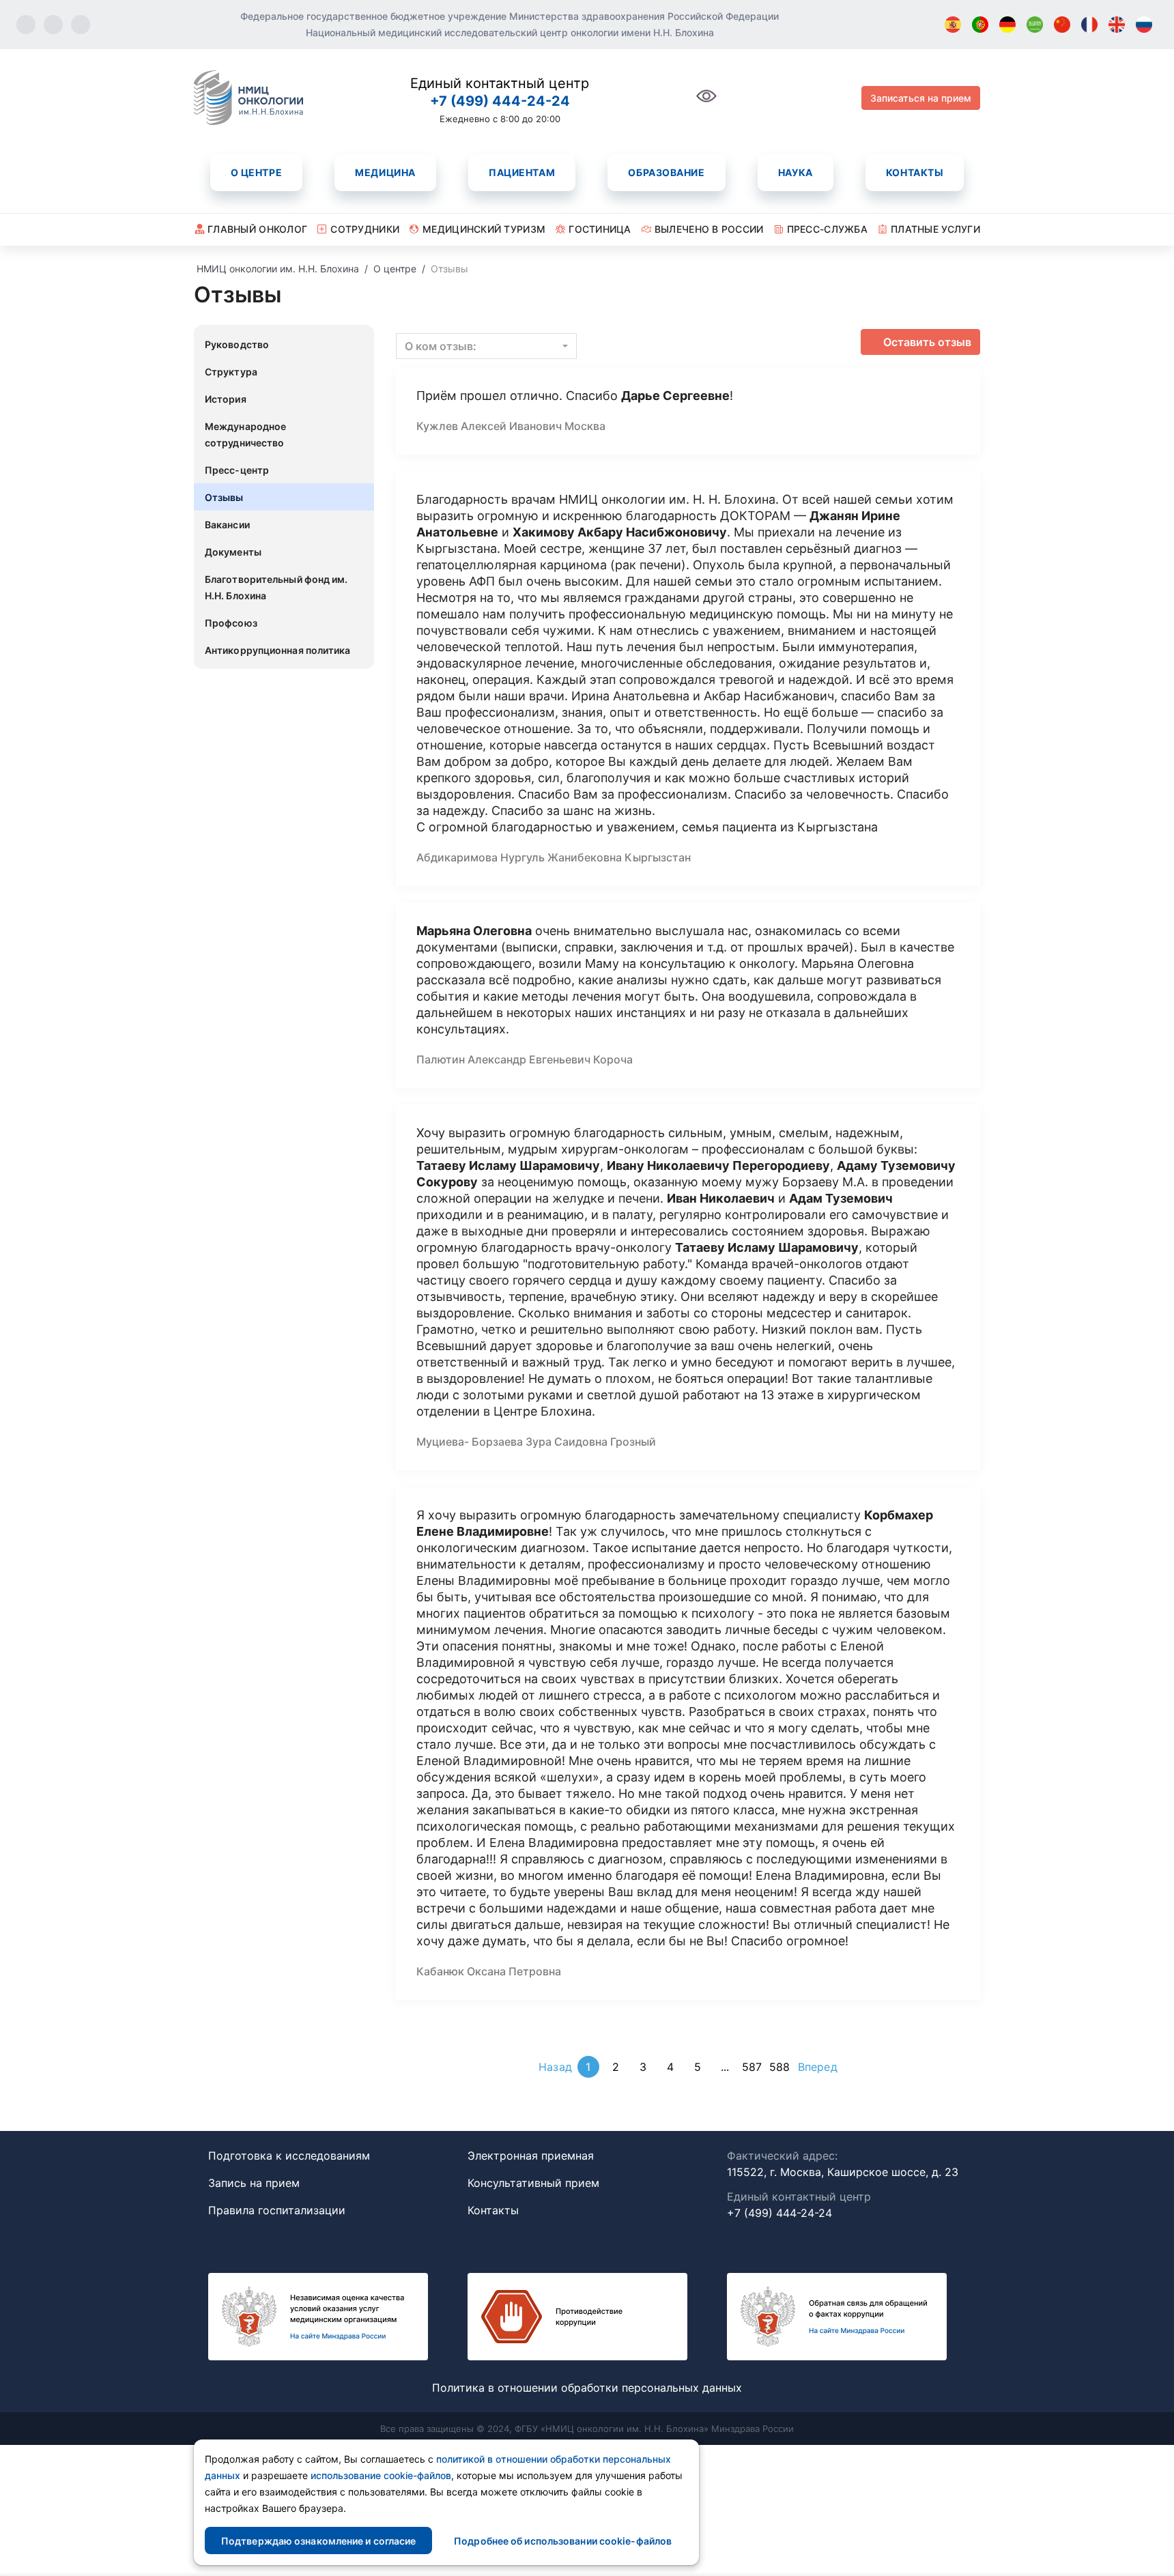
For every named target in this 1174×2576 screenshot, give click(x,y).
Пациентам (522, 172)
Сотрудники (365, 229)
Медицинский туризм (484, 229)
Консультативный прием (533, 2183)
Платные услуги (935, 229)
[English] (1117, 25)
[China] (1062, 25)
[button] (486, 346)
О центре (256, 172)
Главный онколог (257, 229)
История (226, 399)
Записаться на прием (921, 98)
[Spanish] (953, 25)
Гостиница (600, 229)
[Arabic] (1035, 25)
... (725, 2067)
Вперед (818, 2067)
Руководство (237, 344)
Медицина (385, 172)
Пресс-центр (237, 470)
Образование (666, 172)
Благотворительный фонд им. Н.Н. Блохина (276, 587)
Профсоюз (231, 623)
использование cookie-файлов (381, 2475)
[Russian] (1144, 25)
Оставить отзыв (927, 342)
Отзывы (224, 497)
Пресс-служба (827, 229)
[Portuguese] (980, 25)
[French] (1089, 25)
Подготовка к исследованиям (289, 2156)
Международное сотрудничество (245, 434)
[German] (1007, 25)
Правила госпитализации (277, 2210)
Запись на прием (254, 2183)
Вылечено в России (709, 229)
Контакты (915, 172)
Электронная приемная (531, 2156)
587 (752, 2067)
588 (779, 2067)
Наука (796, 172)
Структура (231, 372)
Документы (233, 552)
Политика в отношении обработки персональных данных (587, 2388)
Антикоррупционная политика (278, 650)
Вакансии (227, 525)
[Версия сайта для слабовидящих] (706, 103)
